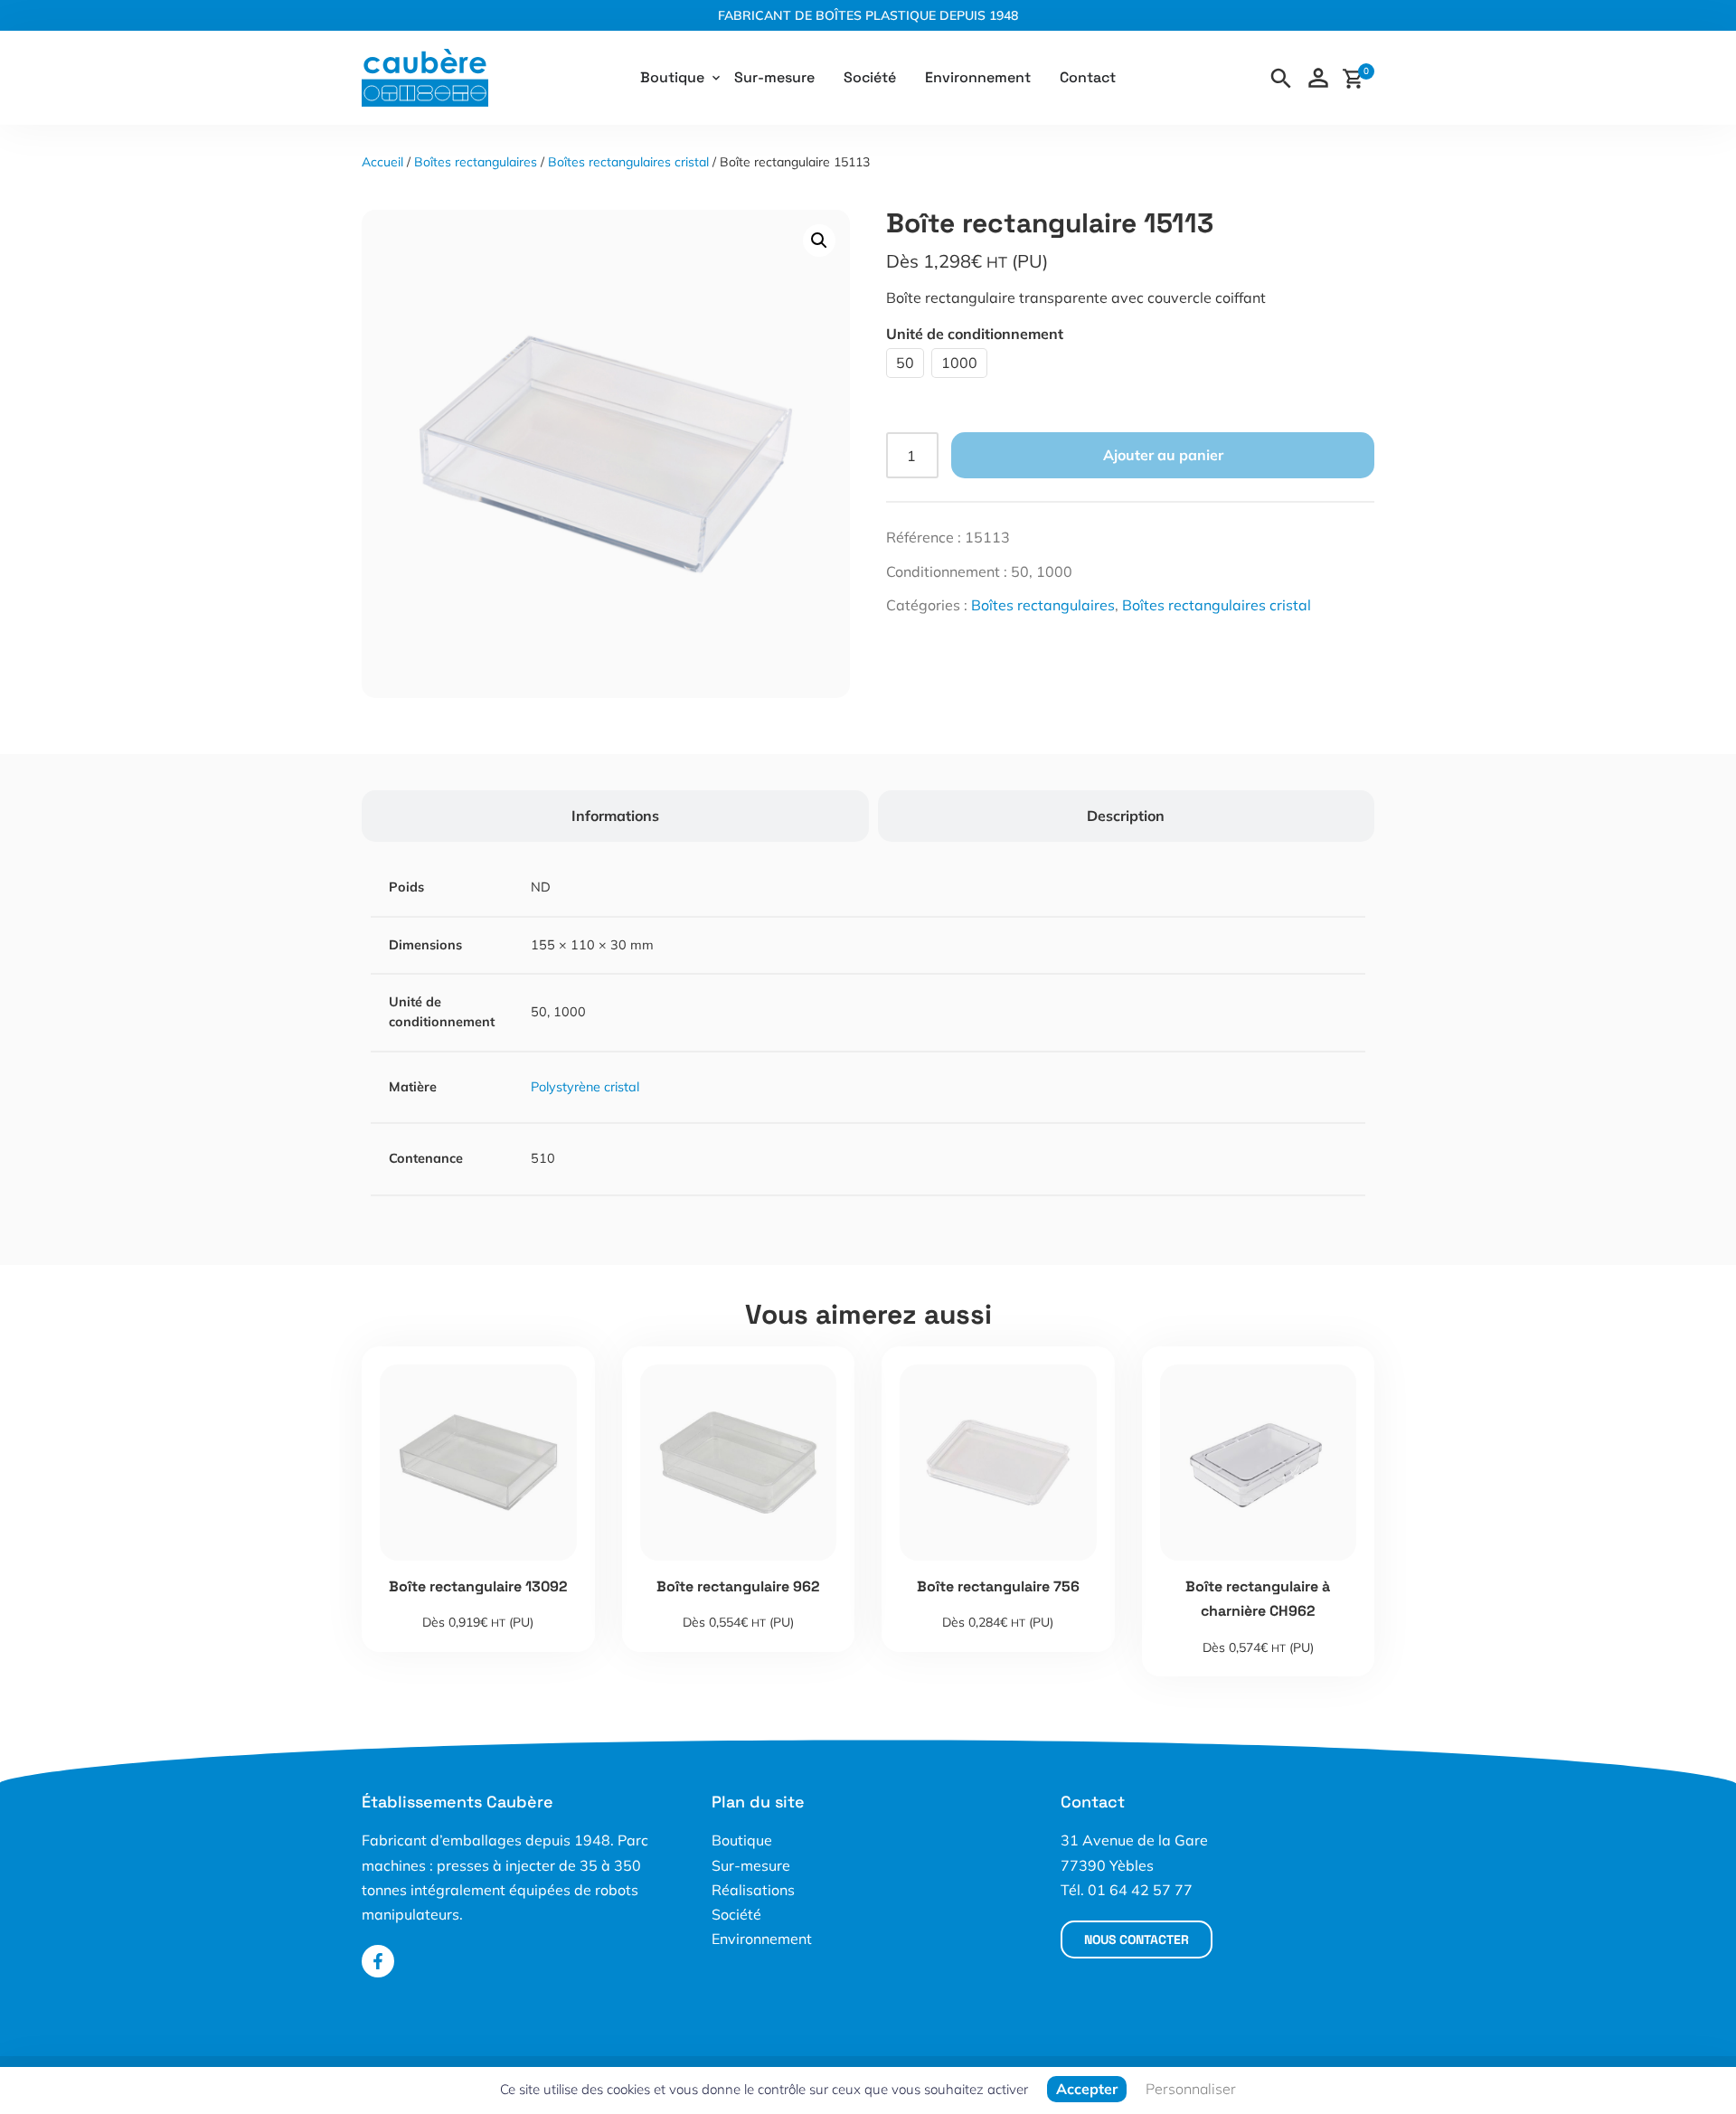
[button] (819, 241)
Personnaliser (1191, 2089)
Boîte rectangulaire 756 (998, 1586)
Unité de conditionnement (975, 334)
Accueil (382, 162)
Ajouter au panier (1163, 455)
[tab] (615, 816)
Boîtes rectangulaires (476, 162)
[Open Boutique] (716, 78)
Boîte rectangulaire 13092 (478, 1586)
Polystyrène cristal (585, 1087)
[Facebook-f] (378, 1961)
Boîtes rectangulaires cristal (628, 162)
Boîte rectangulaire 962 (738, 1586)
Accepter (1087, 2089)
